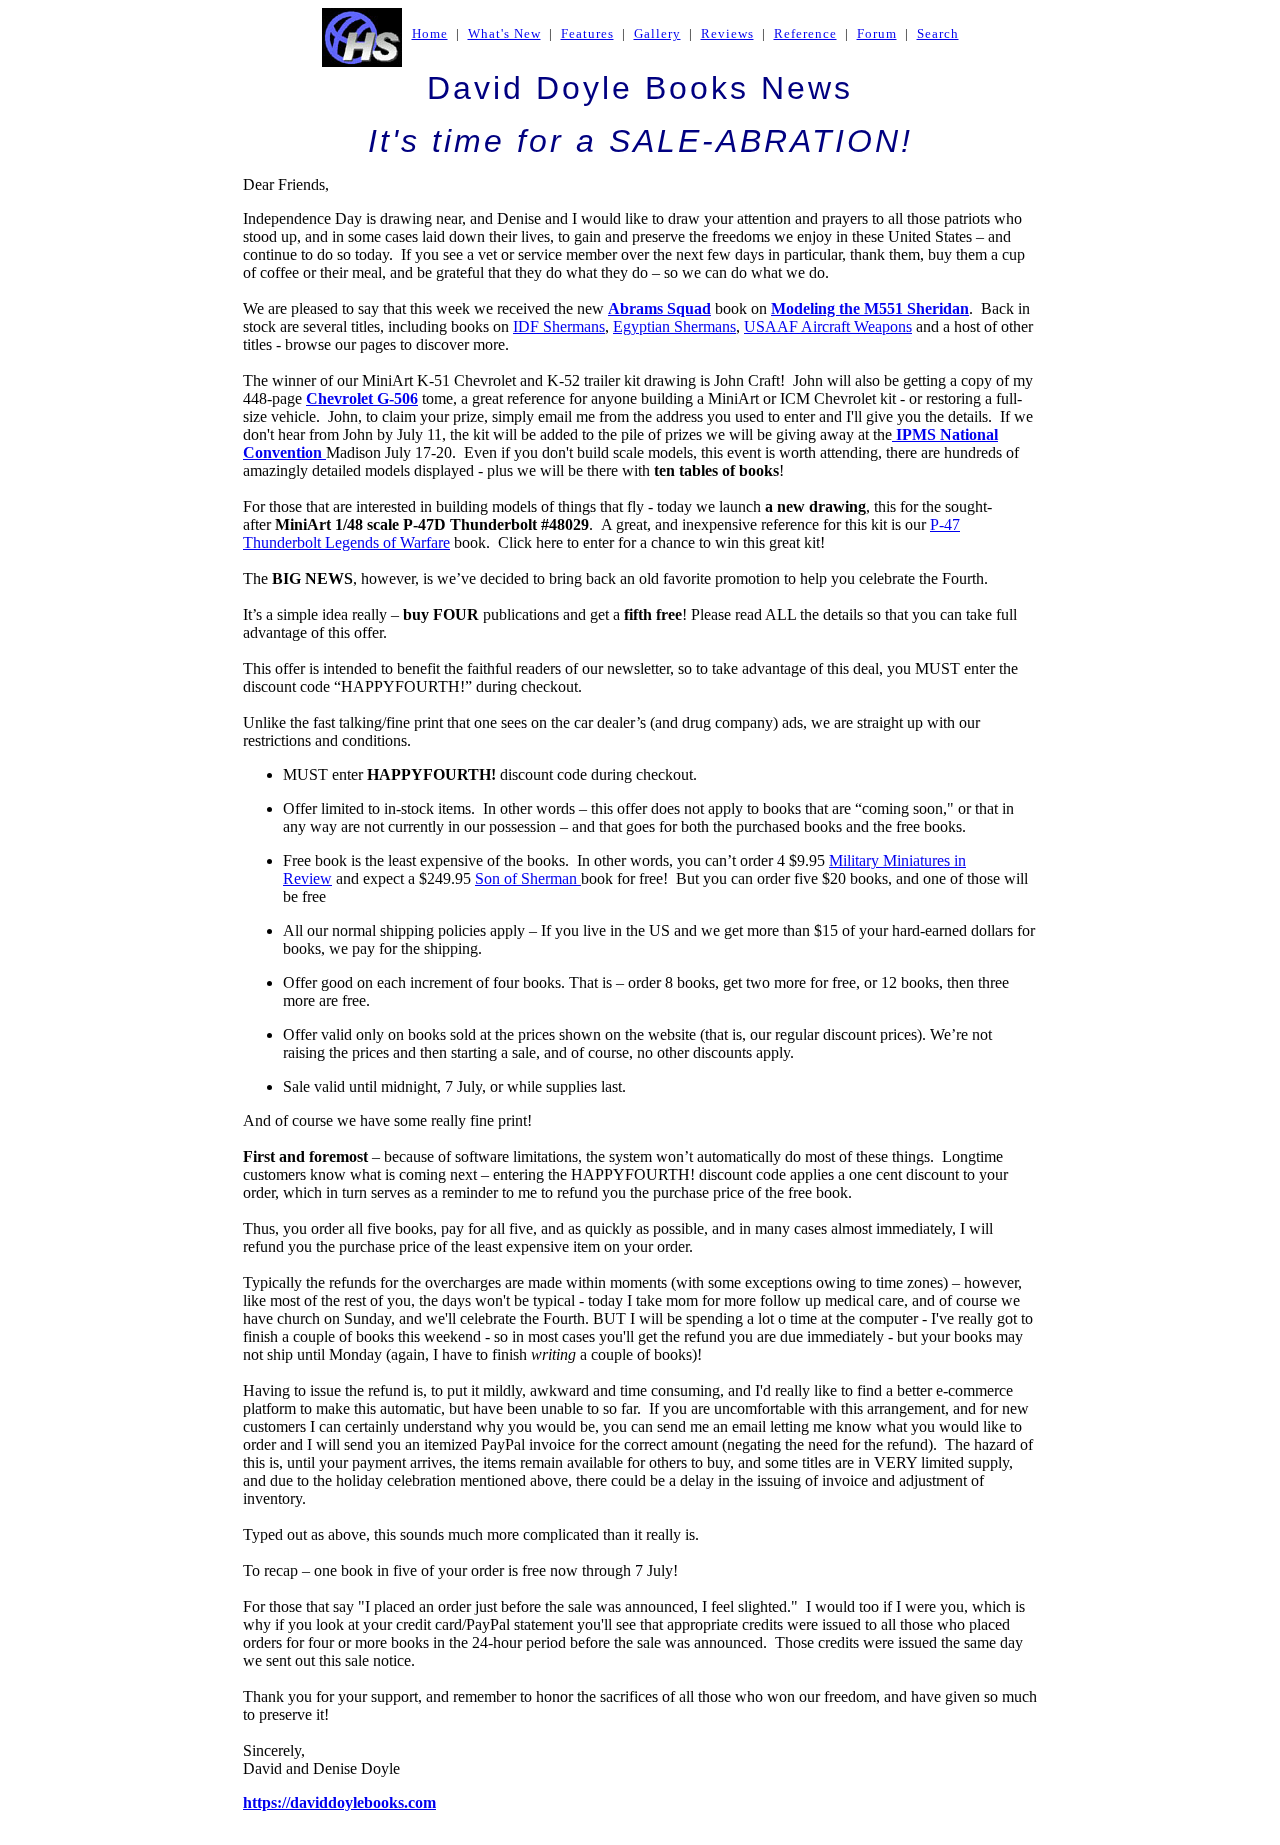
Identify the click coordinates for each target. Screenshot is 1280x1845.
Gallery (657, 33)
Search (938, 33)
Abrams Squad (659, 308)
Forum (877, 33)
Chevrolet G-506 (362, 398)
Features (587, 33)
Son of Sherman (528, 878)
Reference (805, 33)
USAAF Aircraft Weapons (828, 326)
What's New (504, 33)
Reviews (727, 33)
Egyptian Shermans (674, 326)
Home (430, 33)
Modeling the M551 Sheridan (870, 308)
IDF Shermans (559, 326)
